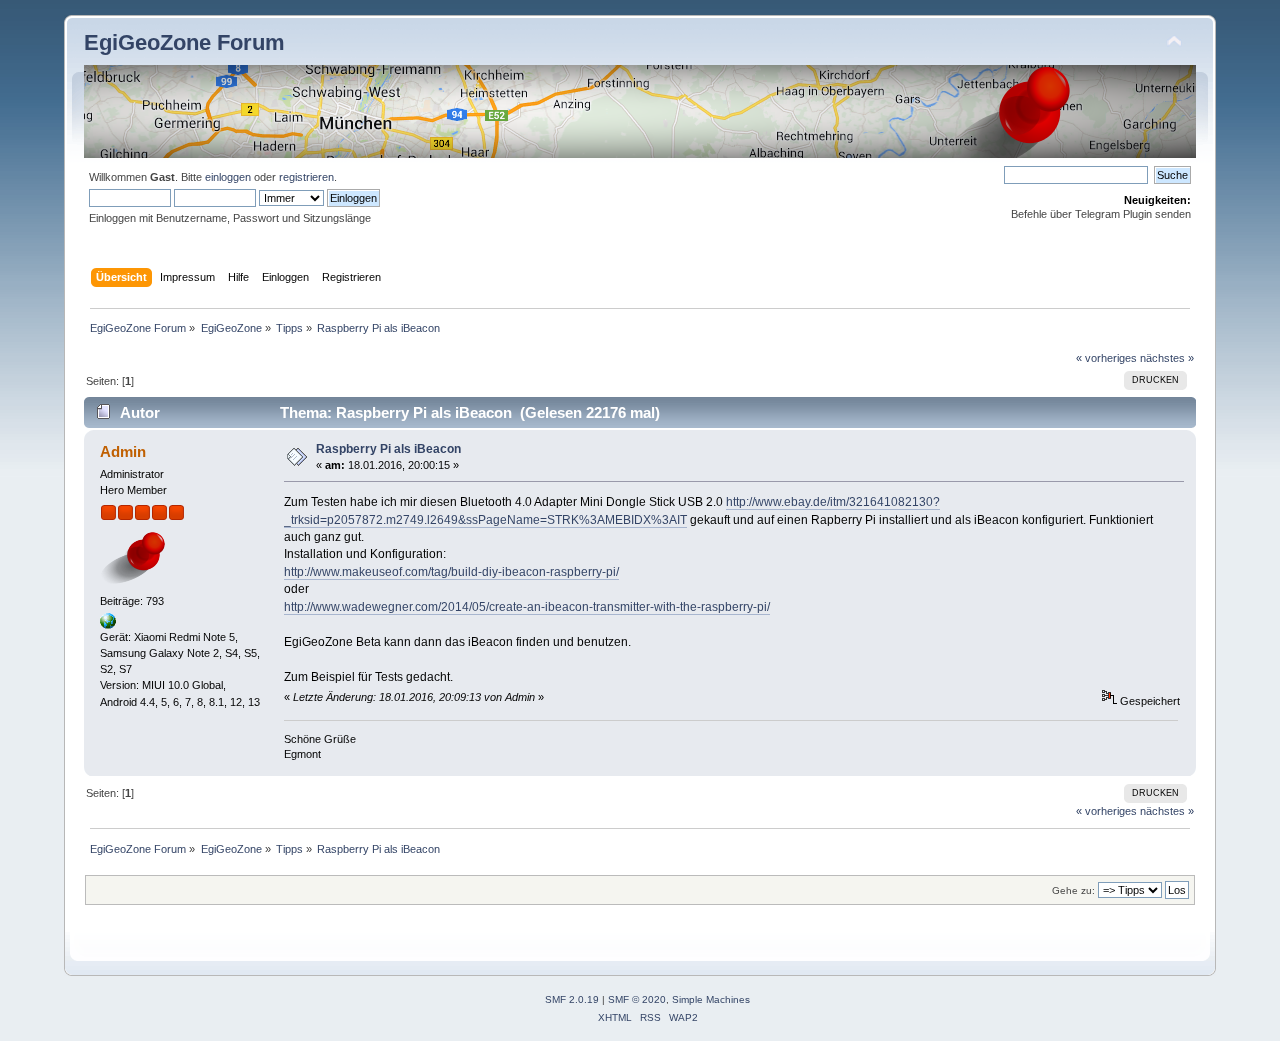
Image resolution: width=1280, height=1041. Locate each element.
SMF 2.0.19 (572, 999)
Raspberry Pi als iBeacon (388, 449)
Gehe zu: (1073, 890)
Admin (123, 451)
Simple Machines (711, 999)
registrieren (306, 177)
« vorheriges (1106, 358)
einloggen (228, 177)
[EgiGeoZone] (108, 625)
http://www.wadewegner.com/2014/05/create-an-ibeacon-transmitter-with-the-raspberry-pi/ (527, 607)
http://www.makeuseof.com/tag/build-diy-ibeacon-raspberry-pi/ (451, 572)
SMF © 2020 (637, 999)
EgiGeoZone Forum (184, 42)
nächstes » (1167, 358)
